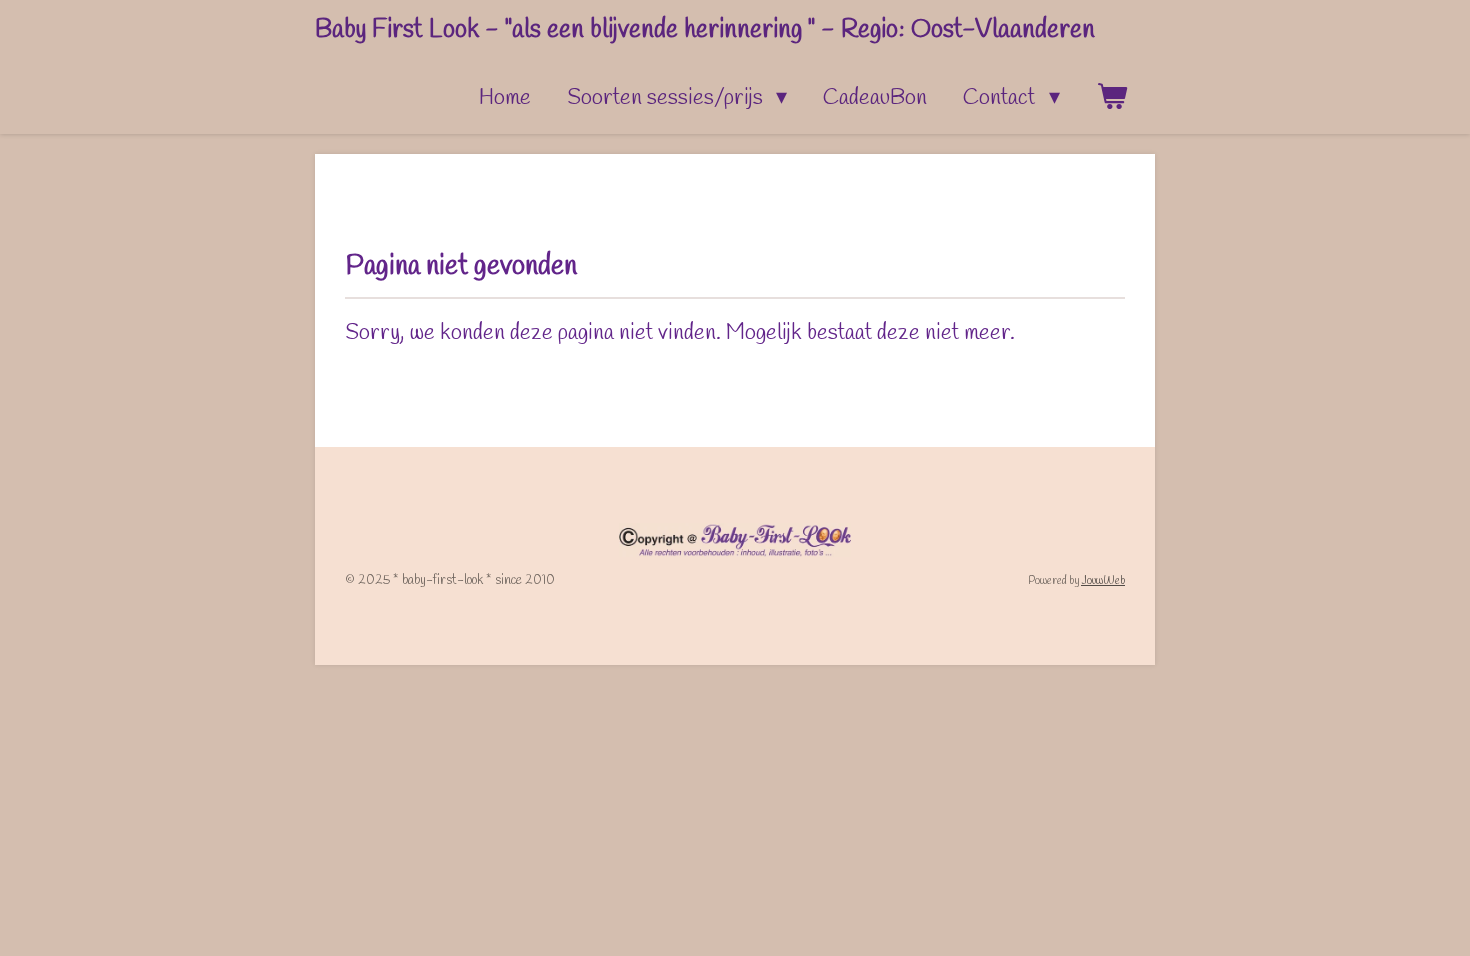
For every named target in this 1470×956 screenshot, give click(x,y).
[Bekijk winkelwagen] (1111, 98)
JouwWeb (1103, 581)
